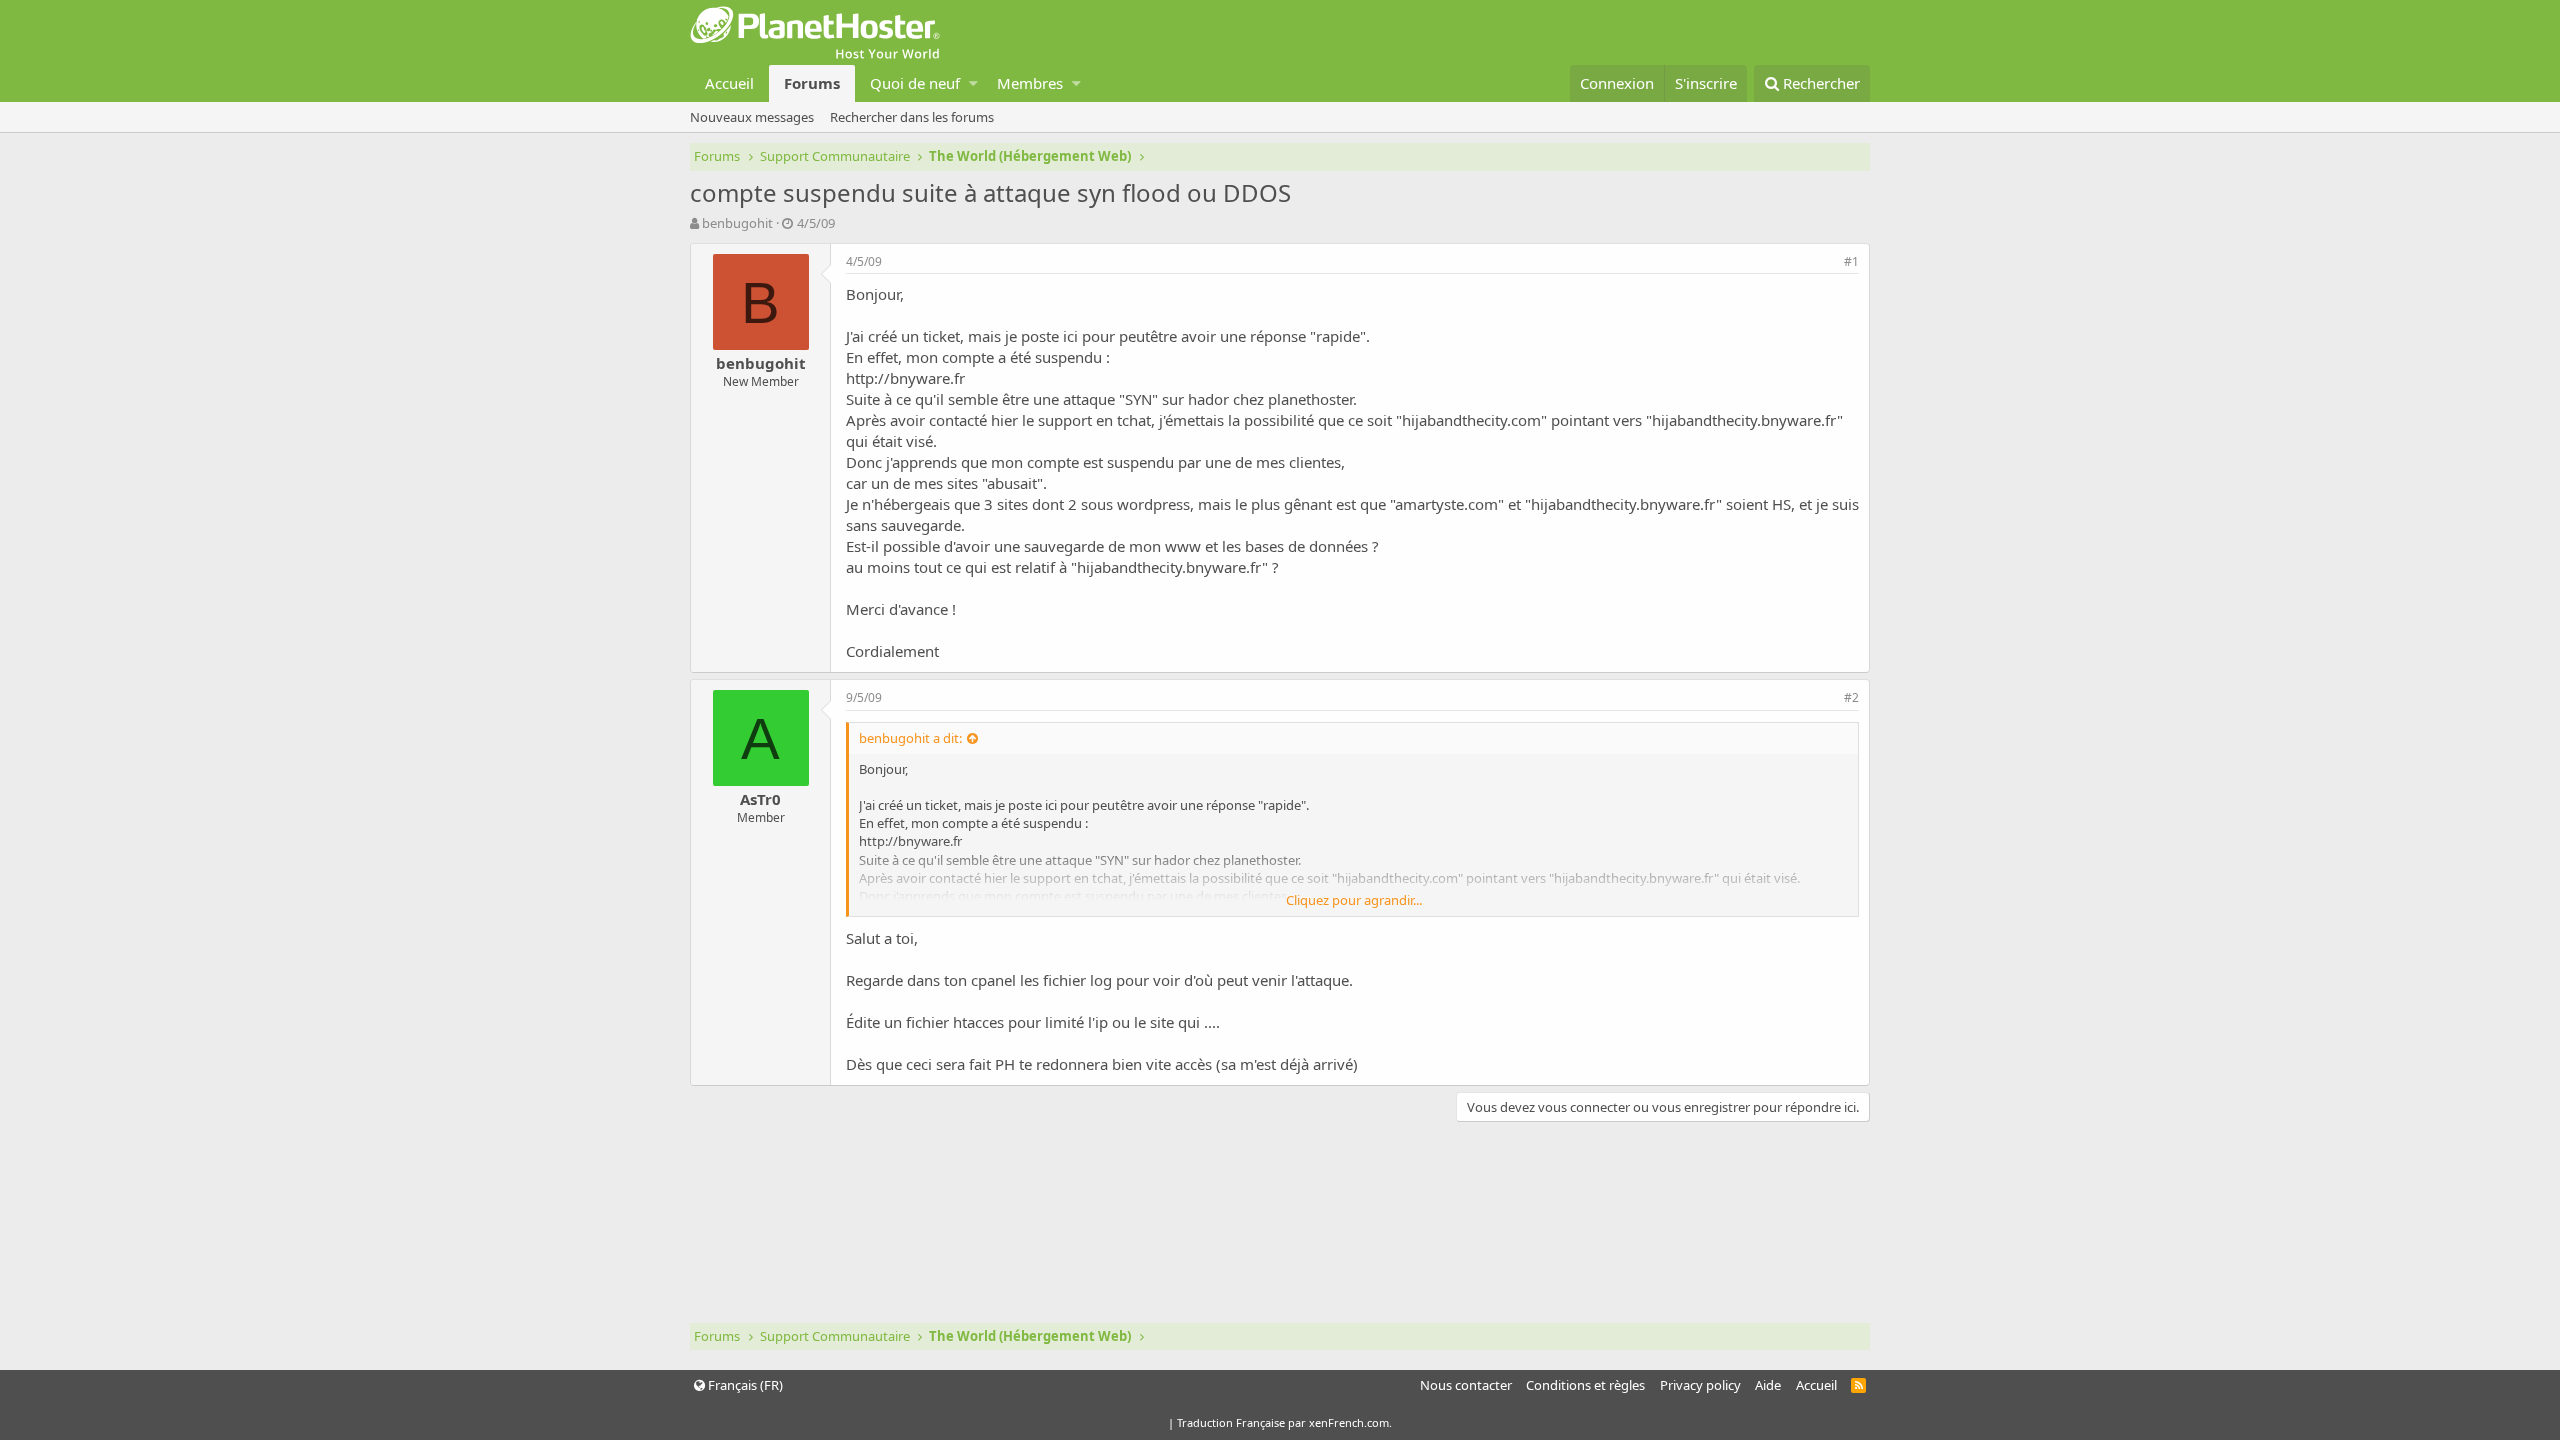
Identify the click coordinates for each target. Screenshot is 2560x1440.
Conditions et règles (1585, 1385)
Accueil (729, 83)
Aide (1768, 1385)
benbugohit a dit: (910, 738)
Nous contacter (1466, 1385)
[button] (973, 83)
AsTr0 (760, 799)
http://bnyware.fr (905, 378)
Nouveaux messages (752, 117)
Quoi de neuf (915, 83)
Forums (812, 83)
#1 (1851, 261)
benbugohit (737, 223)
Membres (1030, 83)
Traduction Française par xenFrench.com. (1284, 1422)
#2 (1851, 697)
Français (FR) (744, 1385)
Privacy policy (1700, 1385)
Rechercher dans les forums (912, 117)
